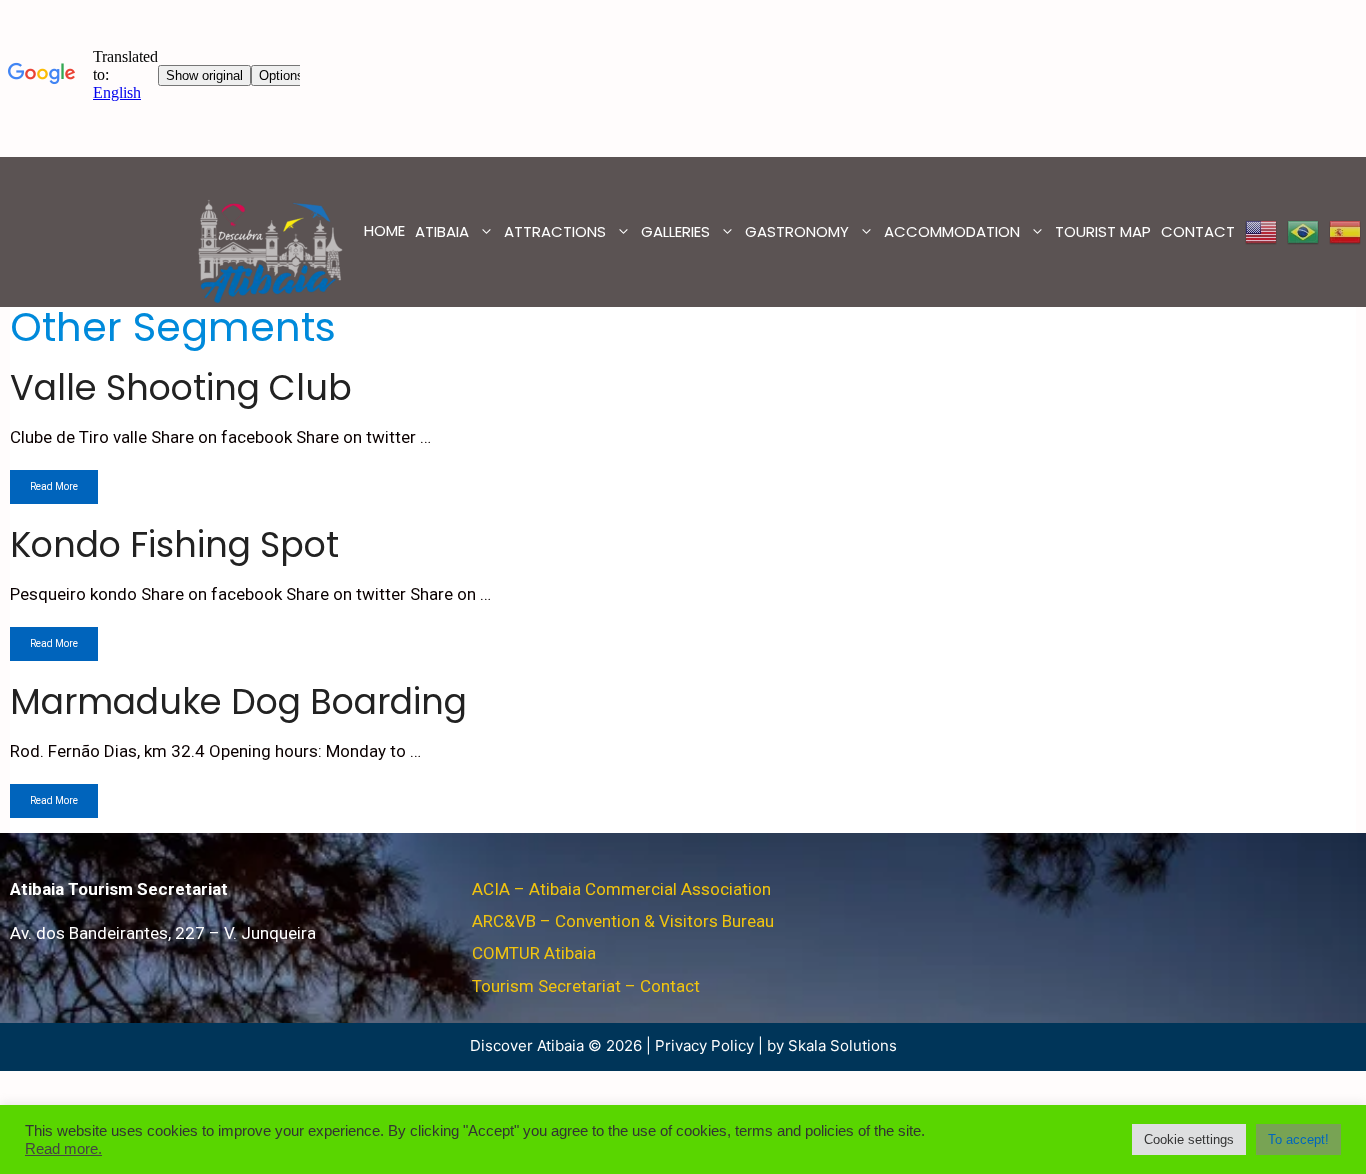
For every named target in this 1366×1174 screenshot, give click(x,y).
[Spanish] (1345, 232)
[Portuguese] (1303, 232)
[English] (1261, 232)
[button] (1189, 1139)
